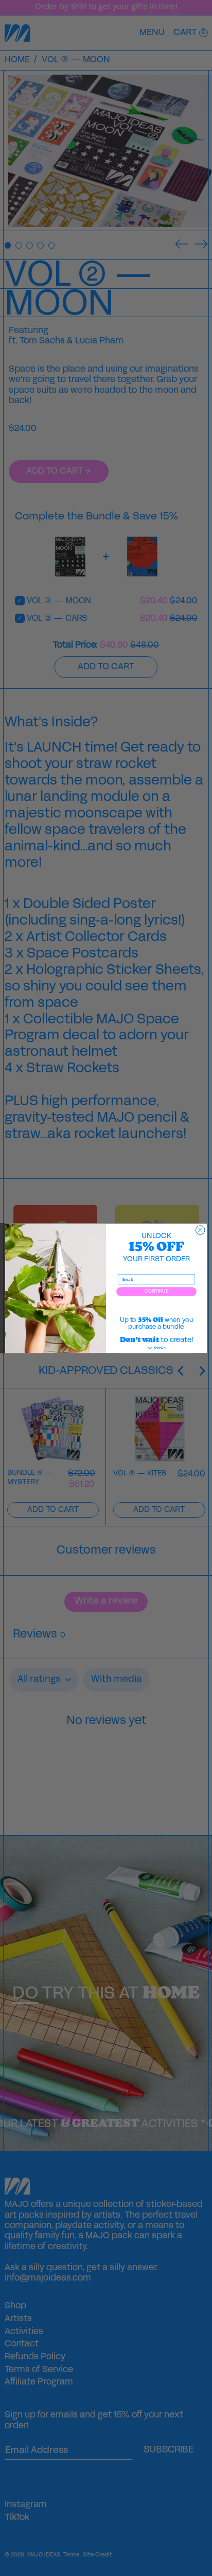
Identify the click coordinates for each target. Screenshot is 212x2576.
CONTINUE (156, 1291)
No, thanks (156, 1348)
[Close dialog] (200, 1230)
